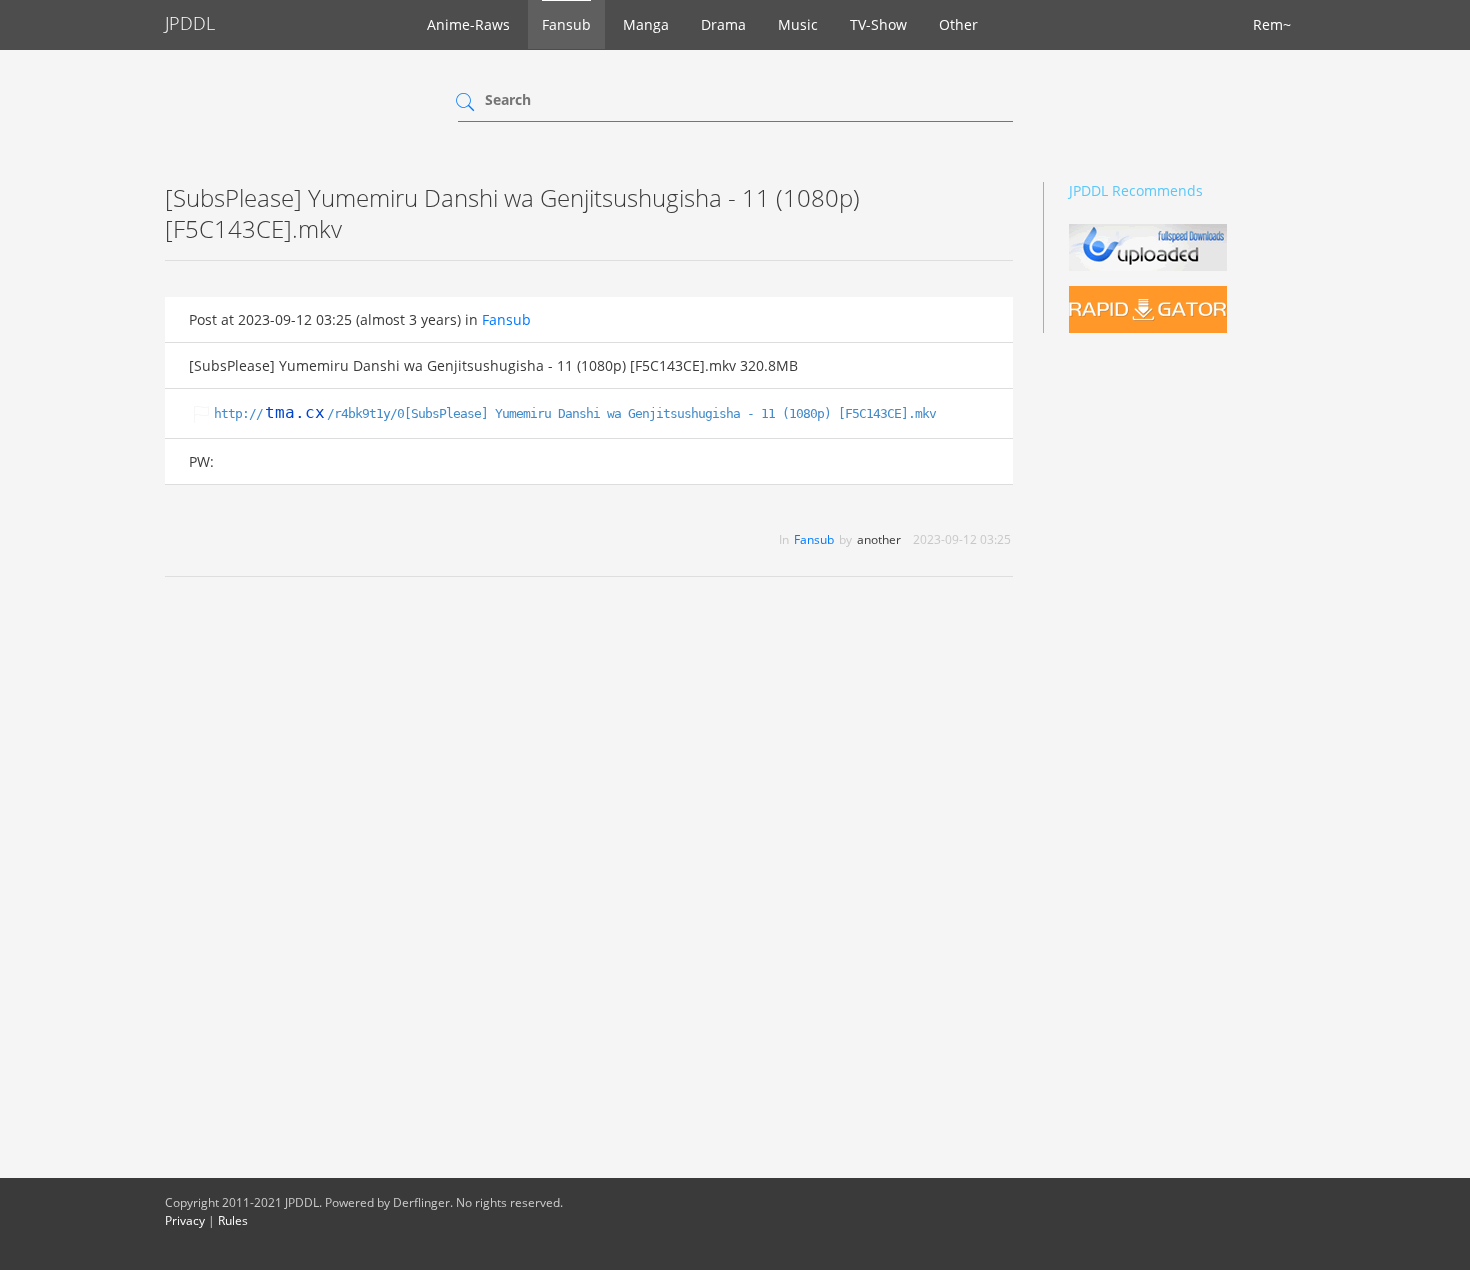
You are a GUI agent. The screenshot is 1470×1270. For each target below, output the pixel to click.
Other (958, 24)
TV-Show (878, 24)
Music (798, 24)
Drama (723, 24)
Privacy (185, 1220)
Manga (646, 24)
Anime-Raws (468, 24)
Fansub (566, 24)
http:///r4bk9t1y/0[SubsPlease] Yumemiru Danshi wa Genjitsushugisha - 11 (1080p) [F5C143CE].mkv (575, 413)
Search (508, 99)
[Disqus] (589, 851)
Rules (233, 1220)
